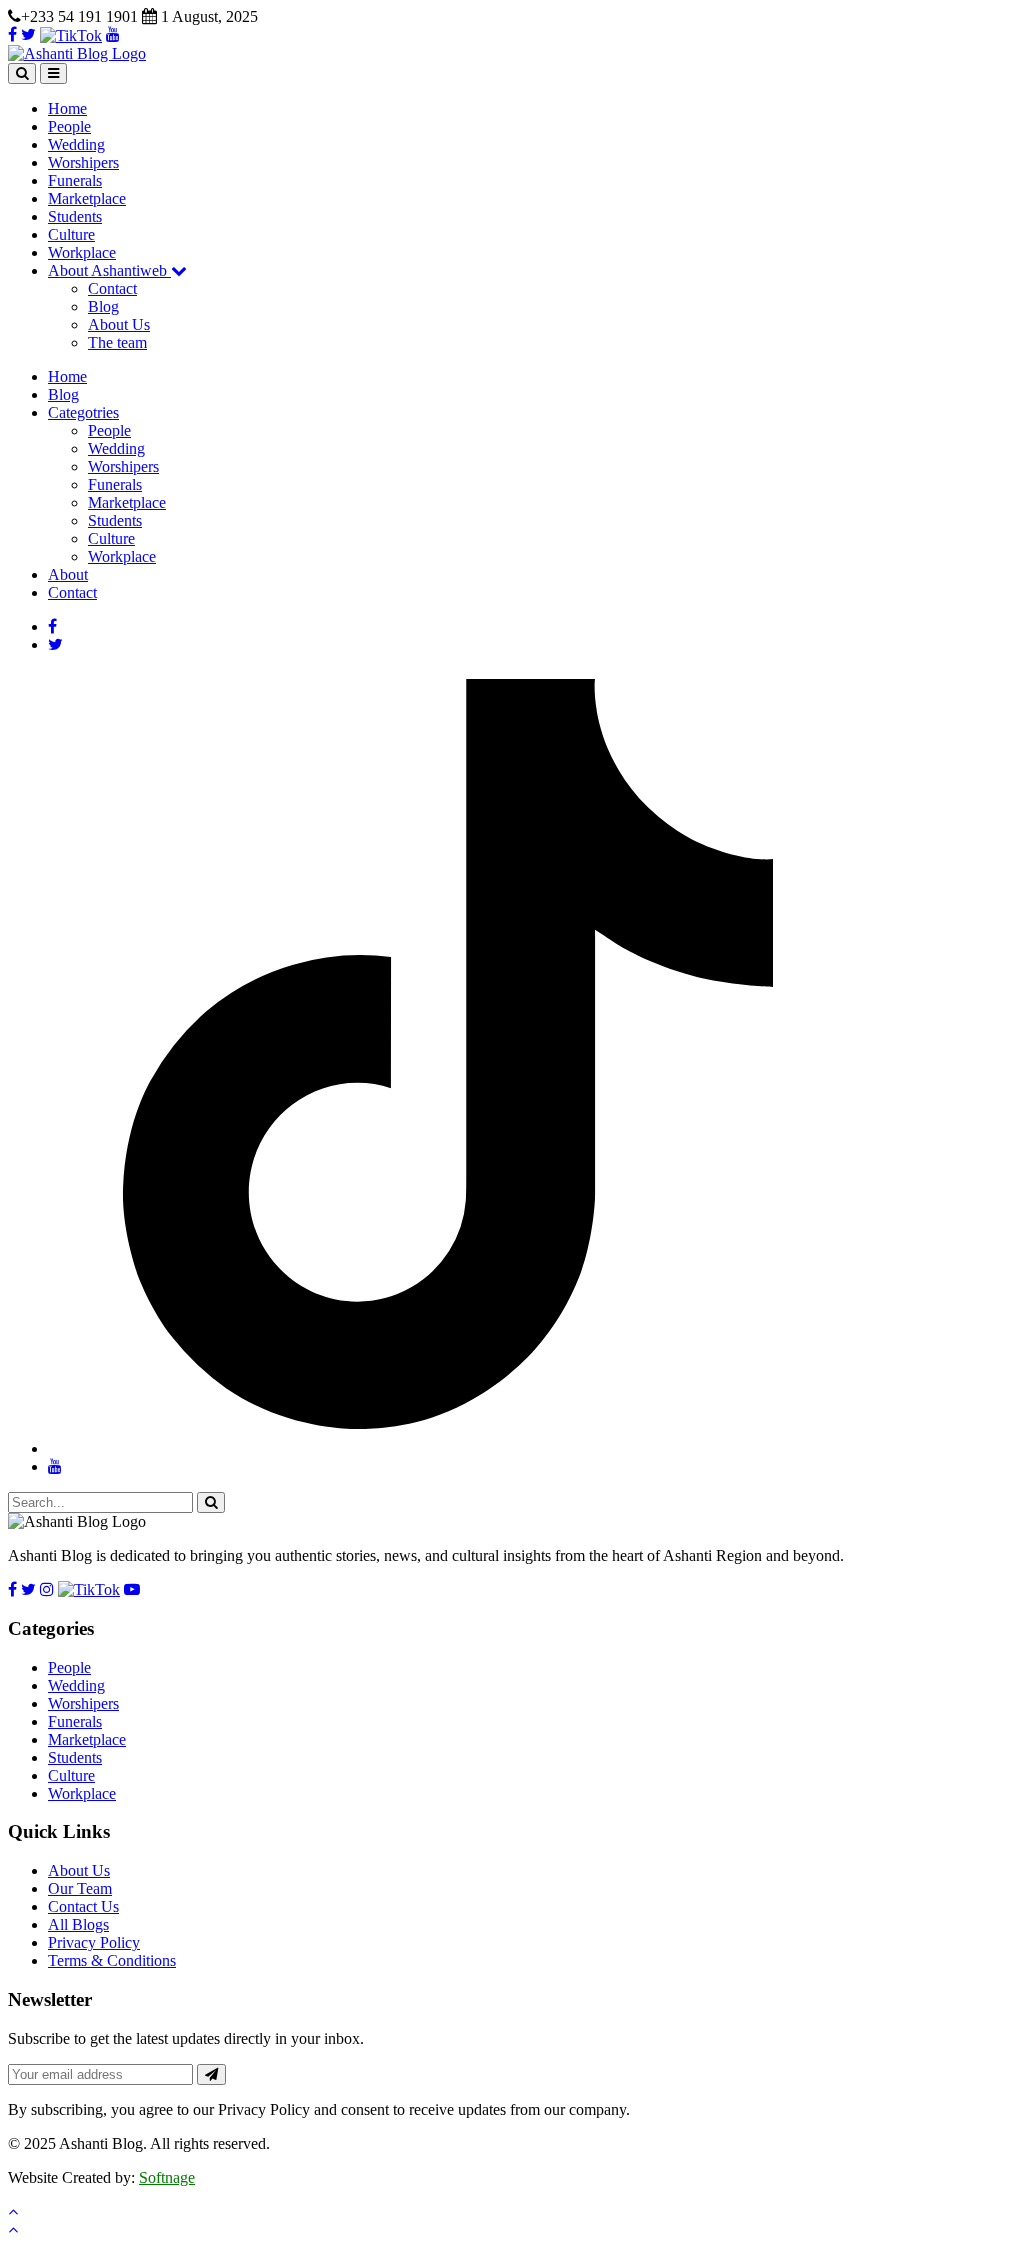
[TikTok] (71, 34)
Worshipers (83, 162)
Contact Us (83, 1906)
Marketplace (87, 198)
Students (75, 216)
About (68, 574)
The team (117, 342)
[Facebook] (12, 34)
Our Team (80, 1888)
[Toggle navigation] (53, 73)
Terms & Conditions (112, 1960)
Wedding (76, 144)
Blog (103, 306)
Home (67, 108)
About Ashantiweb (109, 270)
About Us (119, 324)
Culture (71, 234)
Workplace (82, 252)
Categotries (83, 412)
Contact (112, 288)
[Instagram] (47, 1589)
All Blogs (78, 1924)
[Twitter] (28, 34)
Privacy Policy (94, 1942)
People (69, 126)
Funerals (75, 180)
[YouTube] (113, 34)
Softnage (167, 2177)
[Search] (22, 73)
